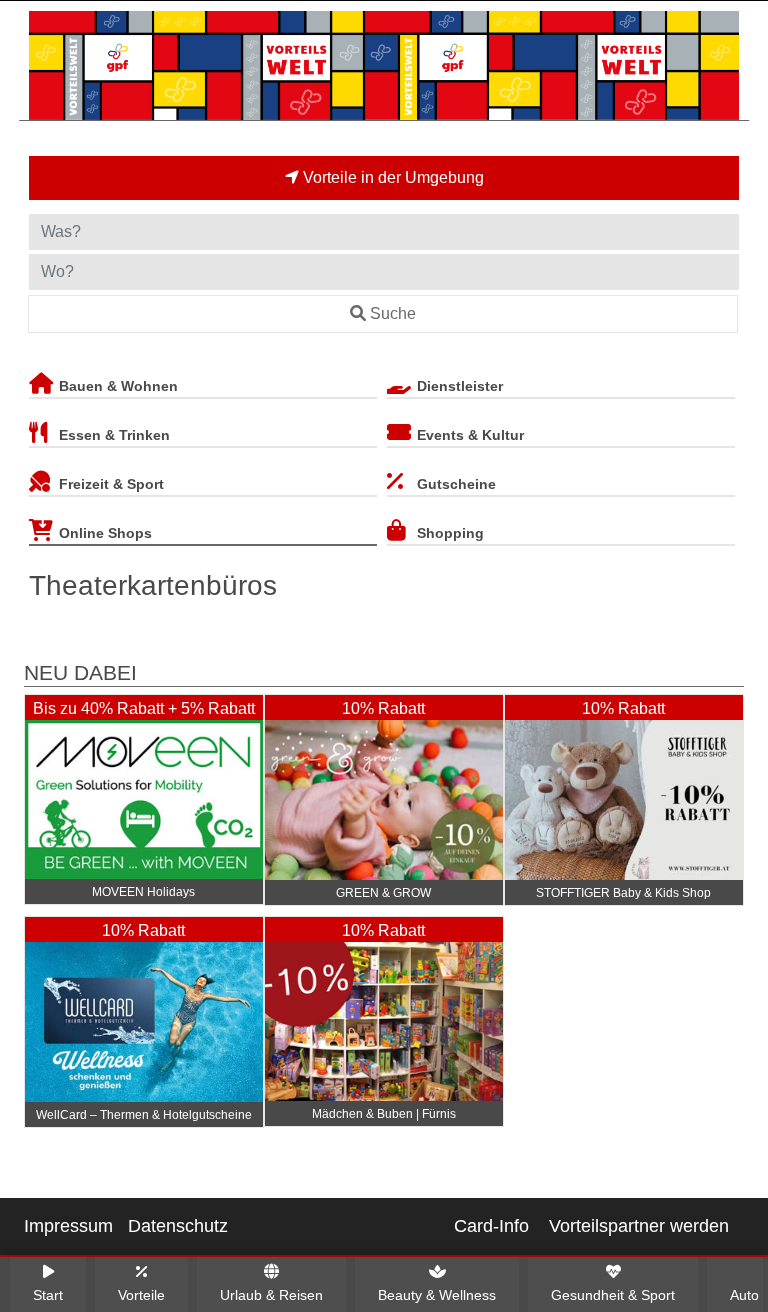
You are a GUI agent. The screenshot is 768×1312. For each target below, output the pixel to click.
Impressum (68, 1226)
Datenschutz (178, 1226)
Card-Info (491, 1226)
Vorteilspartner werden (639, 1226)
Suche (393, 313)
